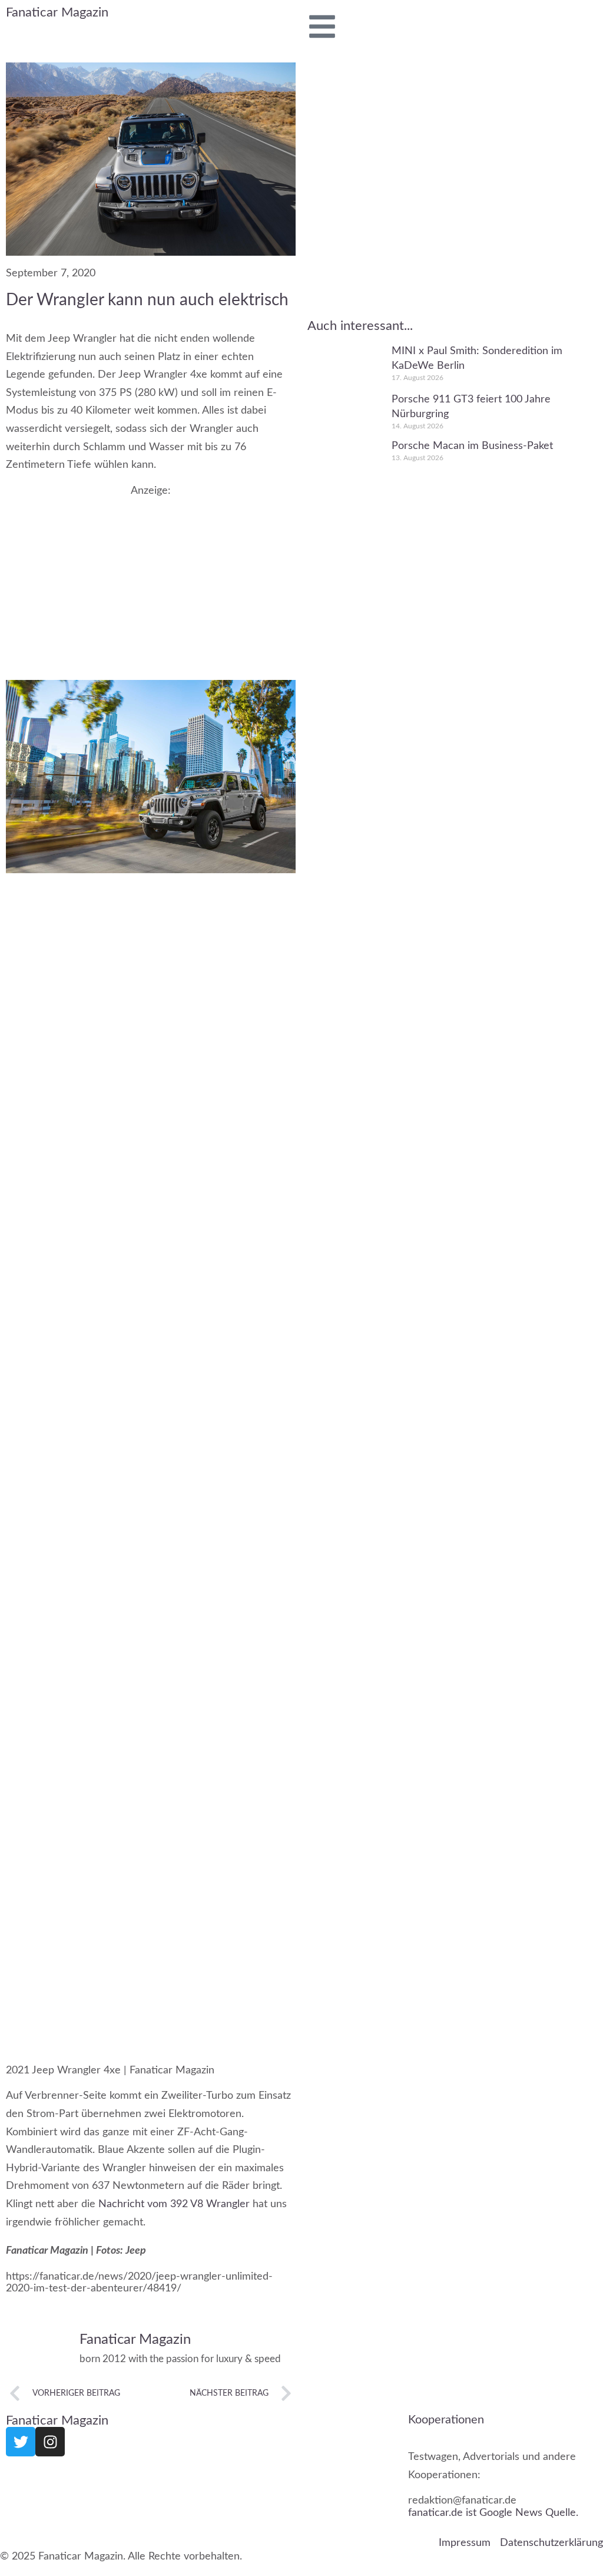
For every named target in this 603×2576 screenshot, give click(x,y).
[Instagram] (50, 2442)
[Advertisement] (151, 580)
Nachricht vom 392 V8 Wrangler (174, 2204)
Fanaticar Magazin (57, 12)
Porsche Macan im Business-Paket (472, 446)
